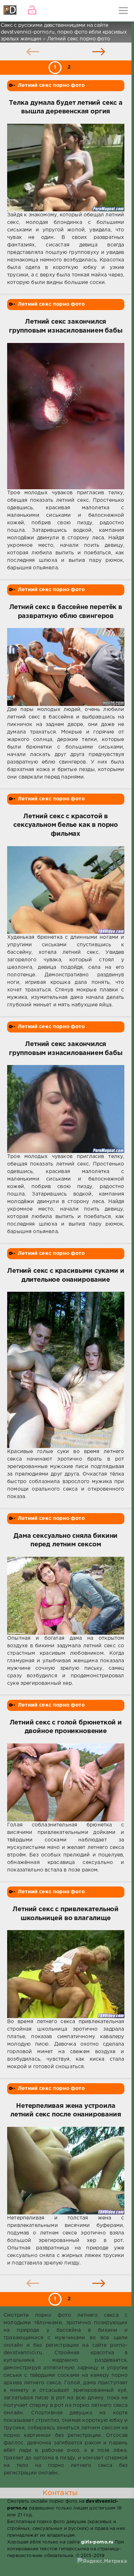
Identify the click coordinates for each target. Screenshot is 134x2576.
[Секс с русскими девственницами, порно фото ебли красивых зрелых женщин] (11, 11)
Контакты (60, 2493)
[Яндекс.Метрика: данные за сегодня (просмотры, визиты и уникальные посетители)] (102, 2562)
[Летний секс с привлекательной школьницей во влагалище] (66, 1974)
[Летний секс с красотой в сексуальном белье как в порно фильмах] (66, 890)
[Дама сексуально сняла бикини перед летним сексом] (66, 1596)
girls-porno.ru (97, 2542)
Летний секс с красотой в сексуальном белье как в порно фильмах (66, 825)
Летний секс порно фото (51, 85)
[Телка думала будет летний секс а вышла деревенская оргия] (66, 168)
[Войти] (32, 11)
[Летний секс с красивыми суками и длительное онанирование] (66, 1370)
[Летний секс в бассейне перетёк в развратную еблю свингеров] (66, 667)
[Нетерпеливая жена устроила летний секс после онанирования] (66, 2171)
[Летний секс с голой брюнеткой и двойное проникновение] (66, 1782)
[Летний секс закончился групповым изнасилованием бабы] (66, 416)
